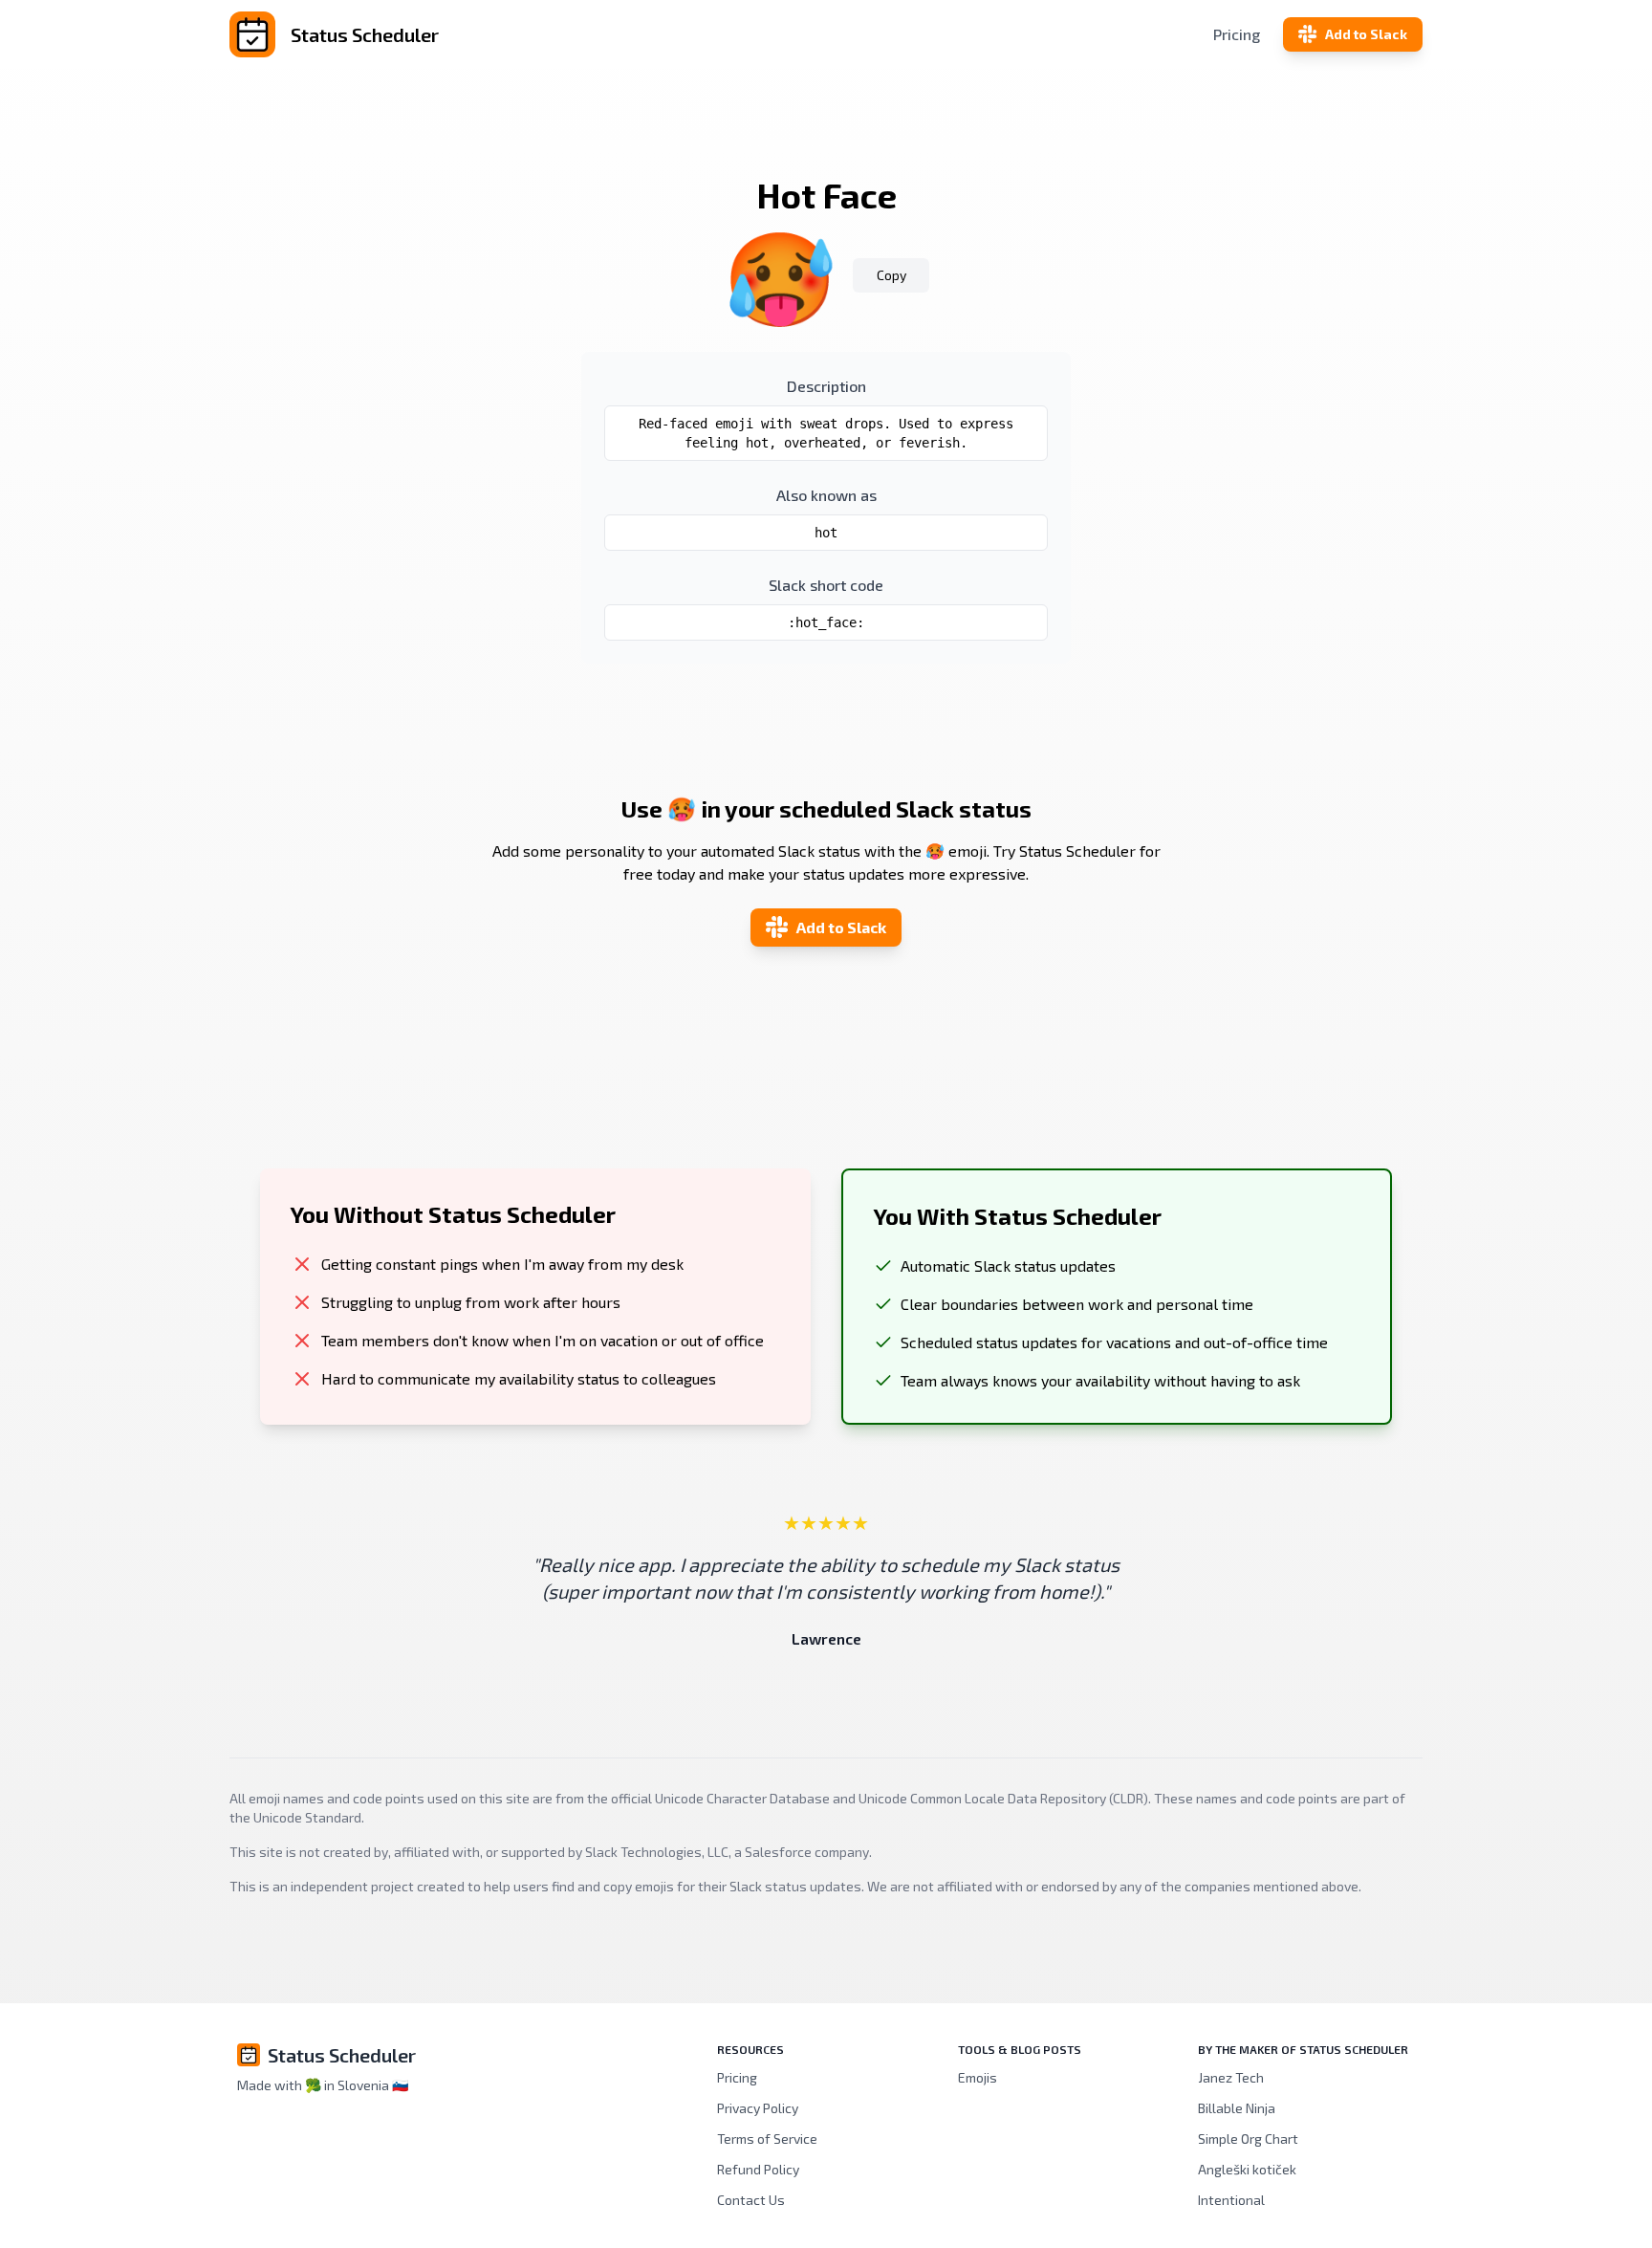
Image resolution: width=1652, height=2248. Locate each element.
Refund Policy (758, 2169)
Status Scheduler (342, 2055)
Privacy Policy (758, 2108)
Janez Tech (1231, 2077)
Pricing (1237, 34)
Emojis (978, 2077)
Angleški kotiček (1247, 2169)
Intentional (1231, 2200)
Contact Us (751, 2200)
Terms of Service (767, 2139)
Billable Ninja (1237, 2108)
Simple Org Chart (1248, 2139)
